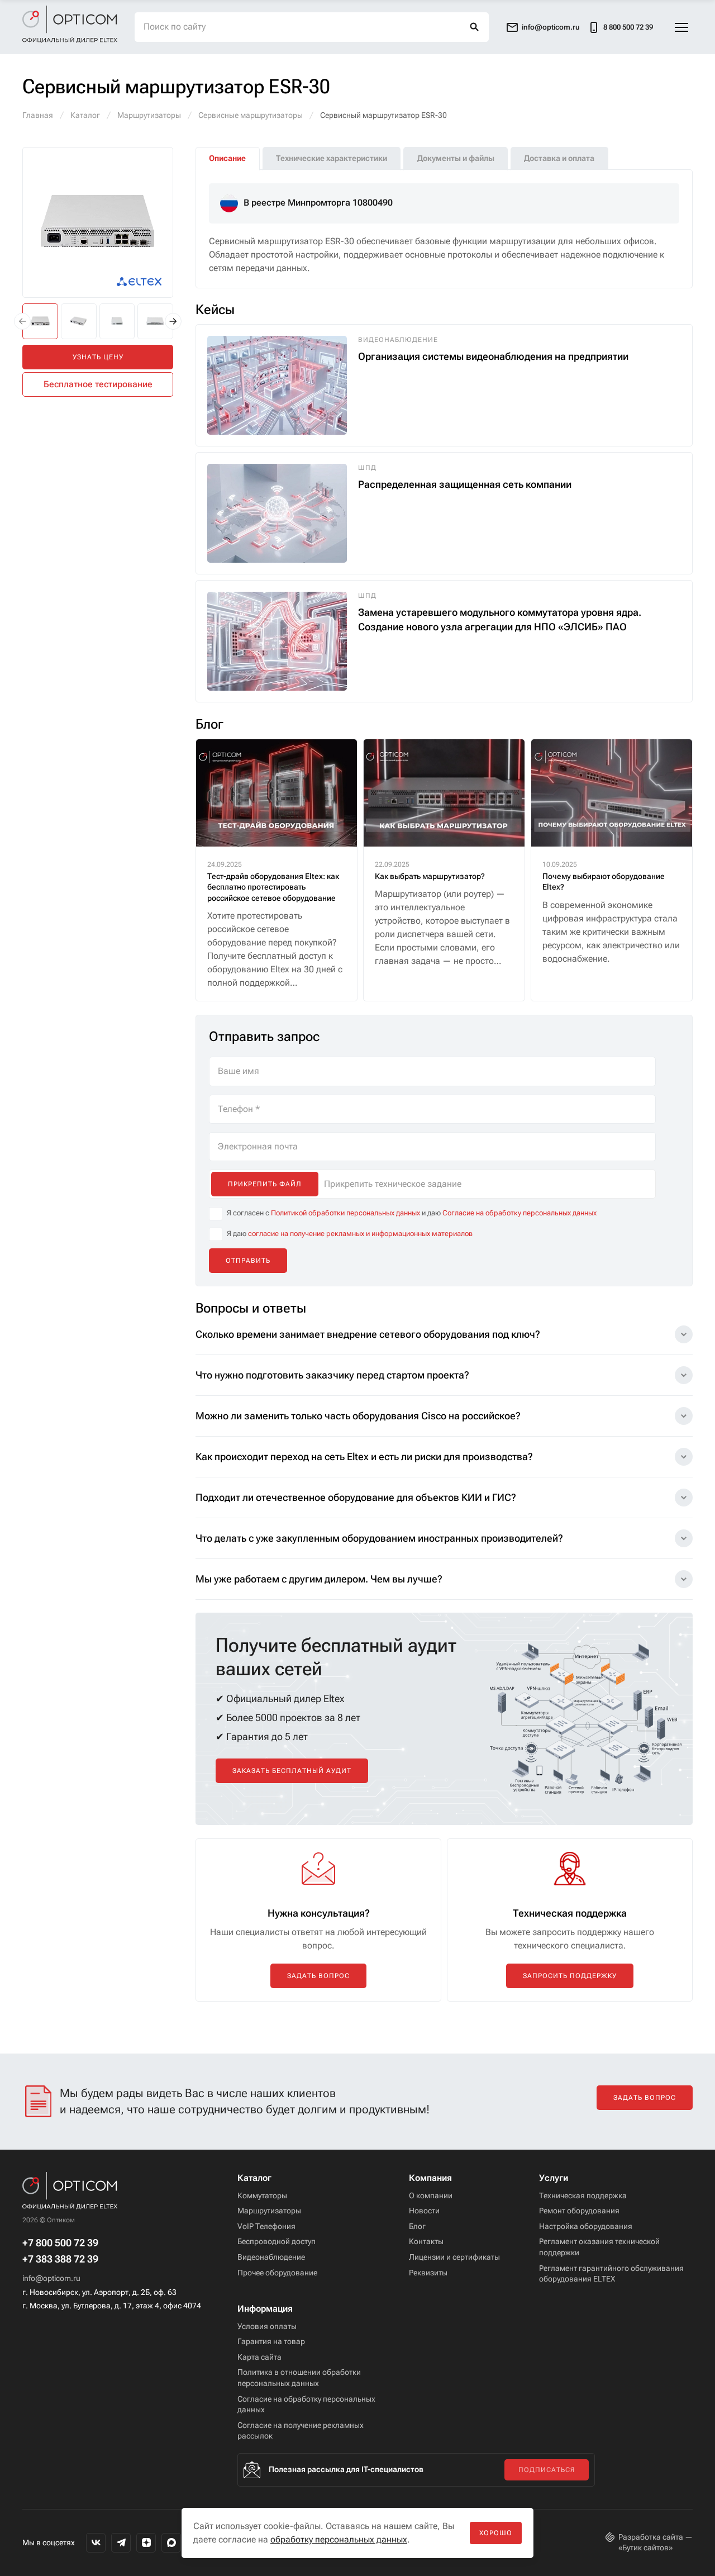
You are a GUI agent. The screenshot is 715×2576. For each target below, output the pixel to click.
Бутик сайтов (645, 2548)
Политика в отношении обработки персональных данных (299, 2378)
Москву (99, 441)
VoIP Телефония (266, 2226)
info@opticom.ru (51, 2278)
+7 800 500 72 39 (60, 2243)
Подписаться (547, 2470)
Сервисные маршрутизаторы (251, 115)
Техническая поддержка (583, 2195)
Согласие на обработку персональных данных (519, 1213)
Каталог (85, 115)
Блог (417, 2226)
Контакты (426, 2241)
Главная (38, 115)
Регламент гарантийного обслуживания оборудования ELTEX (611, 2274)
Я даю (350, 1234)
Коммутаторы (262, 2195)
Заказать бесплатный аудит (292, 1771)
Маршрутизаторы (149, 115)
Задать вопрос (318, 1976)
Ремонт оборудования (579, 2211)
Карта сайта (259, 2357)
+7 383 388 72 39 (60, 2259)
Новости (424, 2211)
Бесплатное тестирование (98, 384)
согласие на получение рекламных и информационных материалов (360, 1234)
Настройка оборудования (586, 2226)
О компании (431, 2195)
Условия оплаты (267, 2326)
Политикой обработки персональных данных (345, 1213)
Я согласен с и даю (412, 1213)
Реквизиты (428, 2273)
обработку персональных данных (339, 2539)
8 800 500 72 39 (628, 27)
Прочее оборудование (277, 2273)
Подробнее (67, 478)
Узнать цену (98, 357)
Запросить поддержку (570, 1976)
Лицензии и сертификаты (454, 2257)
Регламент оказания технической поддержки (599, 2247)
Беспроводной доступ (277, 2241)
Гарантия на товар (271, 2341)
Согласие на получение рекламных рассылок (301, 2431)
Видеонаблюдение (271, 2257)
